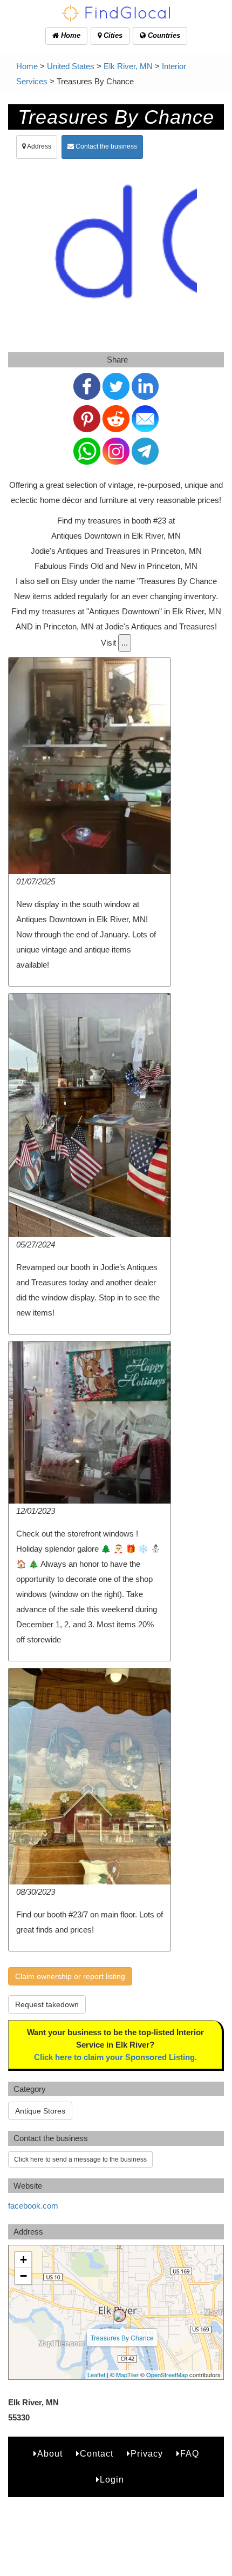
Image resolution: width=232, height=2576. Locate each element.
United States (71, 66)
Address (39, 146)
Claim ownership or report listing (70, 1976)
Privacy (147, 2454)
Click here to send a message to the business (80, 2159)
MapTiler (127, 2374)
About (50, 2454)
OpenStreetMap (167, 2374)
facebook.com (33, 2206)
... (125, 643)
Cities (112, 35)
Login (112, 2480)
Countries (163, 35)
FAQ (190, 2454)
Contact (97, 2454)
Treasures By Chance (122, 2337)
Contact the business (105, 146)
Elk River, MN (128, 66)
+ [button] (23, 2260)
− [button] (23, 2276)
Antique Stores (40, 2111)
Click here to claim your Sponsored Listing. (115, 2057)
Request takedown (47, 2004)
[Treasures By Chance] (119, 2316)
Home (70, 35)
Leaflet (96, 2374)
